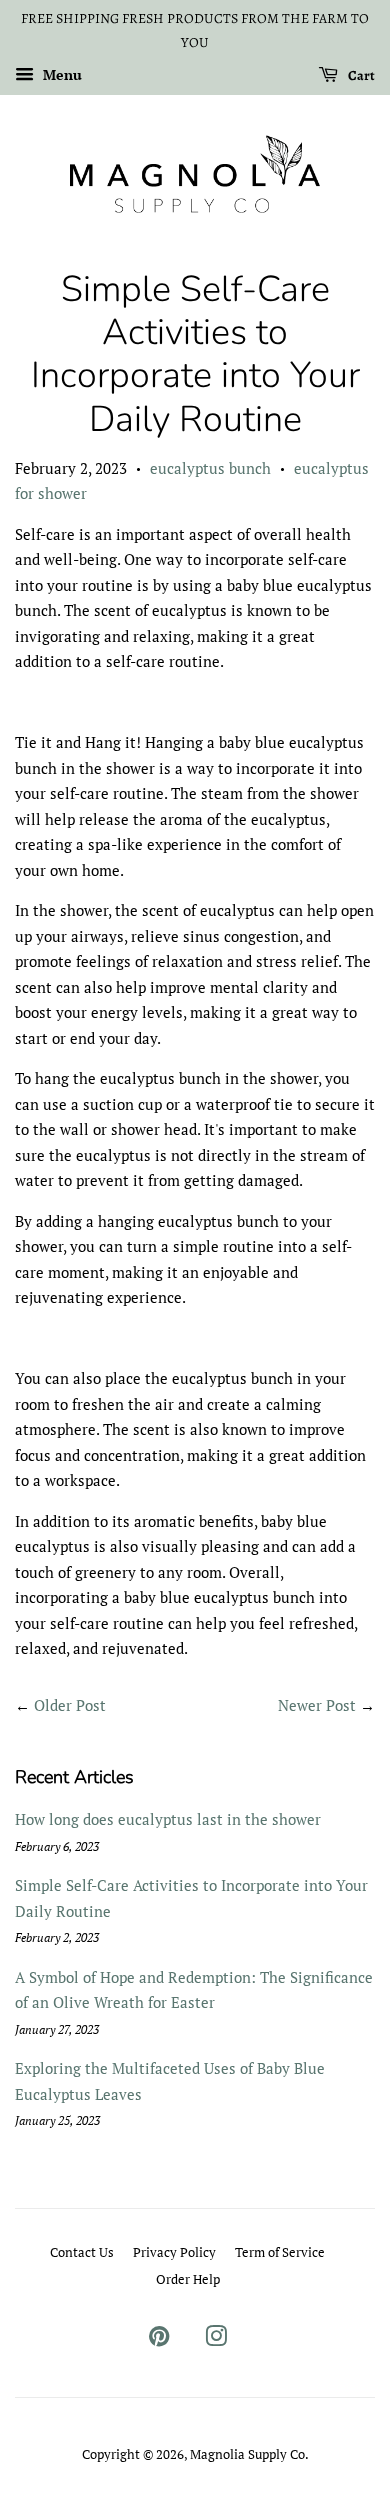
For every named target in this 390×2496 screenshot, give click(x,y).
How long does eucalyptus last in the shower (168, 1819)
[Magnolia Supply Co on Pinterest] (159, 2340)
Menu (60, 74)
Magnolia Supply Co (247, 2454)
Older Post (70, 1705)
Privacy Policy (174, 2252)
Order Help (188, 2279)
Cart (360, 74)
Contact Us (82, 2252)
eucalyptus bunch (210, 468)
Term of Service (280, 2252)
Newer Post (317, 1705)
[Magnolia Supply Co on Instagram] (216, 2340)
